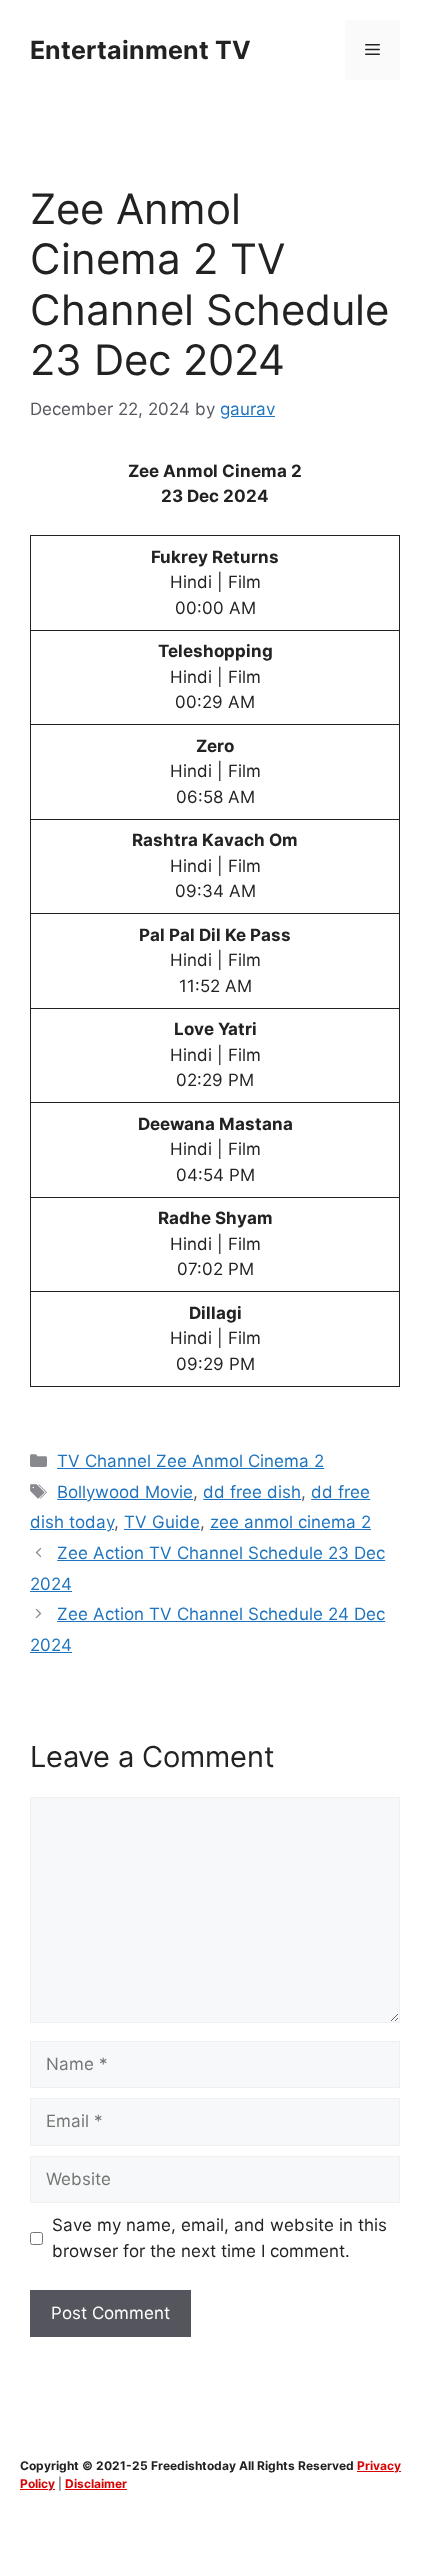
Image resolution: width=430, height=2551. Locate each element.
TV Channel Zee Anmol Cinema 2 (190, 1461)
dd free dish (252, 1492)
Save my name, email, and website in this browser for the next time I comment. (219, 2238)
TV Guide (162, 1522)
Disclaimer (96, 2483)
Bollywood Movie (125, 1492)
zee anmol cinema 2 (290, 1522)
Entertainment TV (140, 50)
